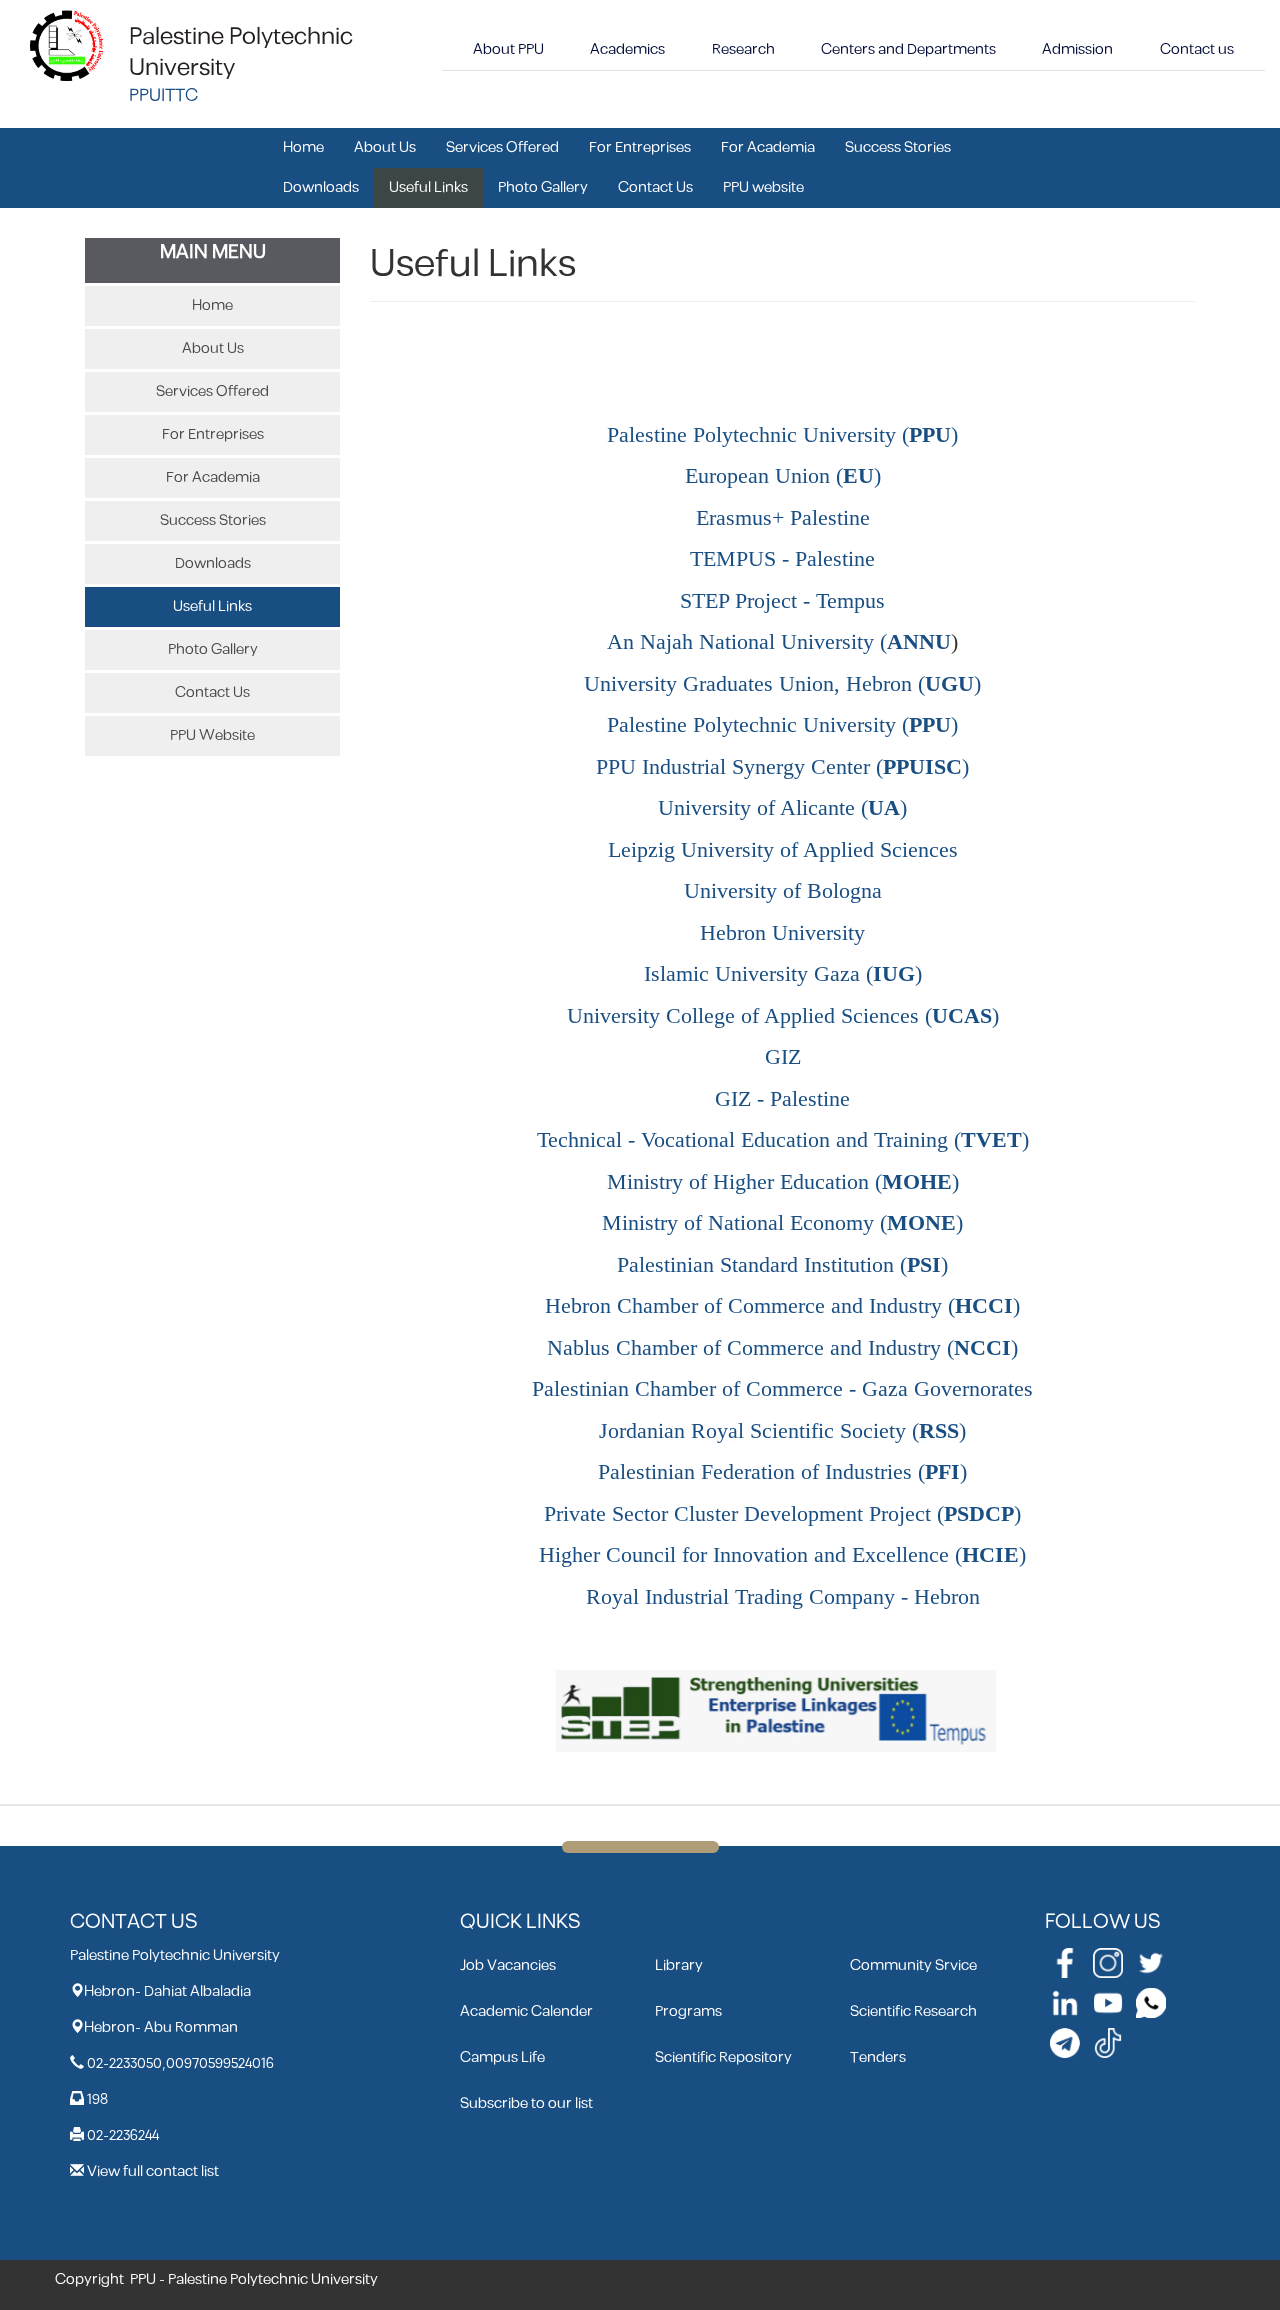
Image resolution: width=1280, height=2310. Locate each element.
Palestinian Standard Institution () (782, 1265)
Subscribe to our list (526, 2103)
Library (679, 1965)
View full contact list (153, 2171)
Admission (1077, 49)
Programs (688, 2011)
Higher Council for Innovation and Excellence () (782, 1555)
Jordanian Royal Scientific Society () (782, 1431)
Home (303, 147)
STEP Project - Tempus (782, 601)
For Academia (768, 147)
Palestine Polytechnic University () (782, 435)
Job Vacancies (508, 1965)
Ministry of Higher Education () (783, 1182)
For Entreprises (640, 147)
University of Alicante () (782, 808)
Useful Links (428, 187)
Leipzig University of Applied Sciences (783, 850)
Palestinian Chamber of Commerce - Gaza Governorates (782, 1389)
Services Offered (502, 147)
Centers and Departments (908, 49)
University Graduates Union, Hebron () (782, 684)
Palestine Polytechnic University (241, 52)
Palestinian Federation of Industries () (782, 1472)
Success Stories (898, 147)
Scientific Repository (723, 2057)
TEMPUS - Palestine (782, 559)
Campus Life (502, 2057)
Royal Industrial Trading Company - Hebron (783, 1597)
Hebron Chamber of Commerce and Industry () (782, 1306)
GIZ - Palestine (782, 1099)
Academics (627, 49)
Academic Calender (526, 2011)
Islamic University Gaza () (783, 974)
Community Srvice (913, 1965)
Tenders (878, 2057)
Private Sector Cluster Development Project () (782, 1514)
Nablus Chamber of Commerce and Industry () (782, 1348)
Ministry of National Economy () (782, 1223)
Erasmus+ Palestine (783, 518)
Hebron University (782, 933)
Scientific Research (913, 2011)
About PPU (508, 49)
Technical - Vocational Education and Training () (783, 1140)
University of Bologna (783, 891)
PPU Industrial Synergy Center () (782, 767)
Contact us (1197, 49)
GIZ (783, 1057)
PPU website (763, 187)
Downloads (321, 187)
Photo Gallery (543, 187)
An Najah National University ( (779, 642)
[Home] (67, 44)
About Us (385, 147)
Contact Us (655, 187)
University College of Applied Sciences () (783, 1016)
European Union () (783, 476)
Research (743, 49)
